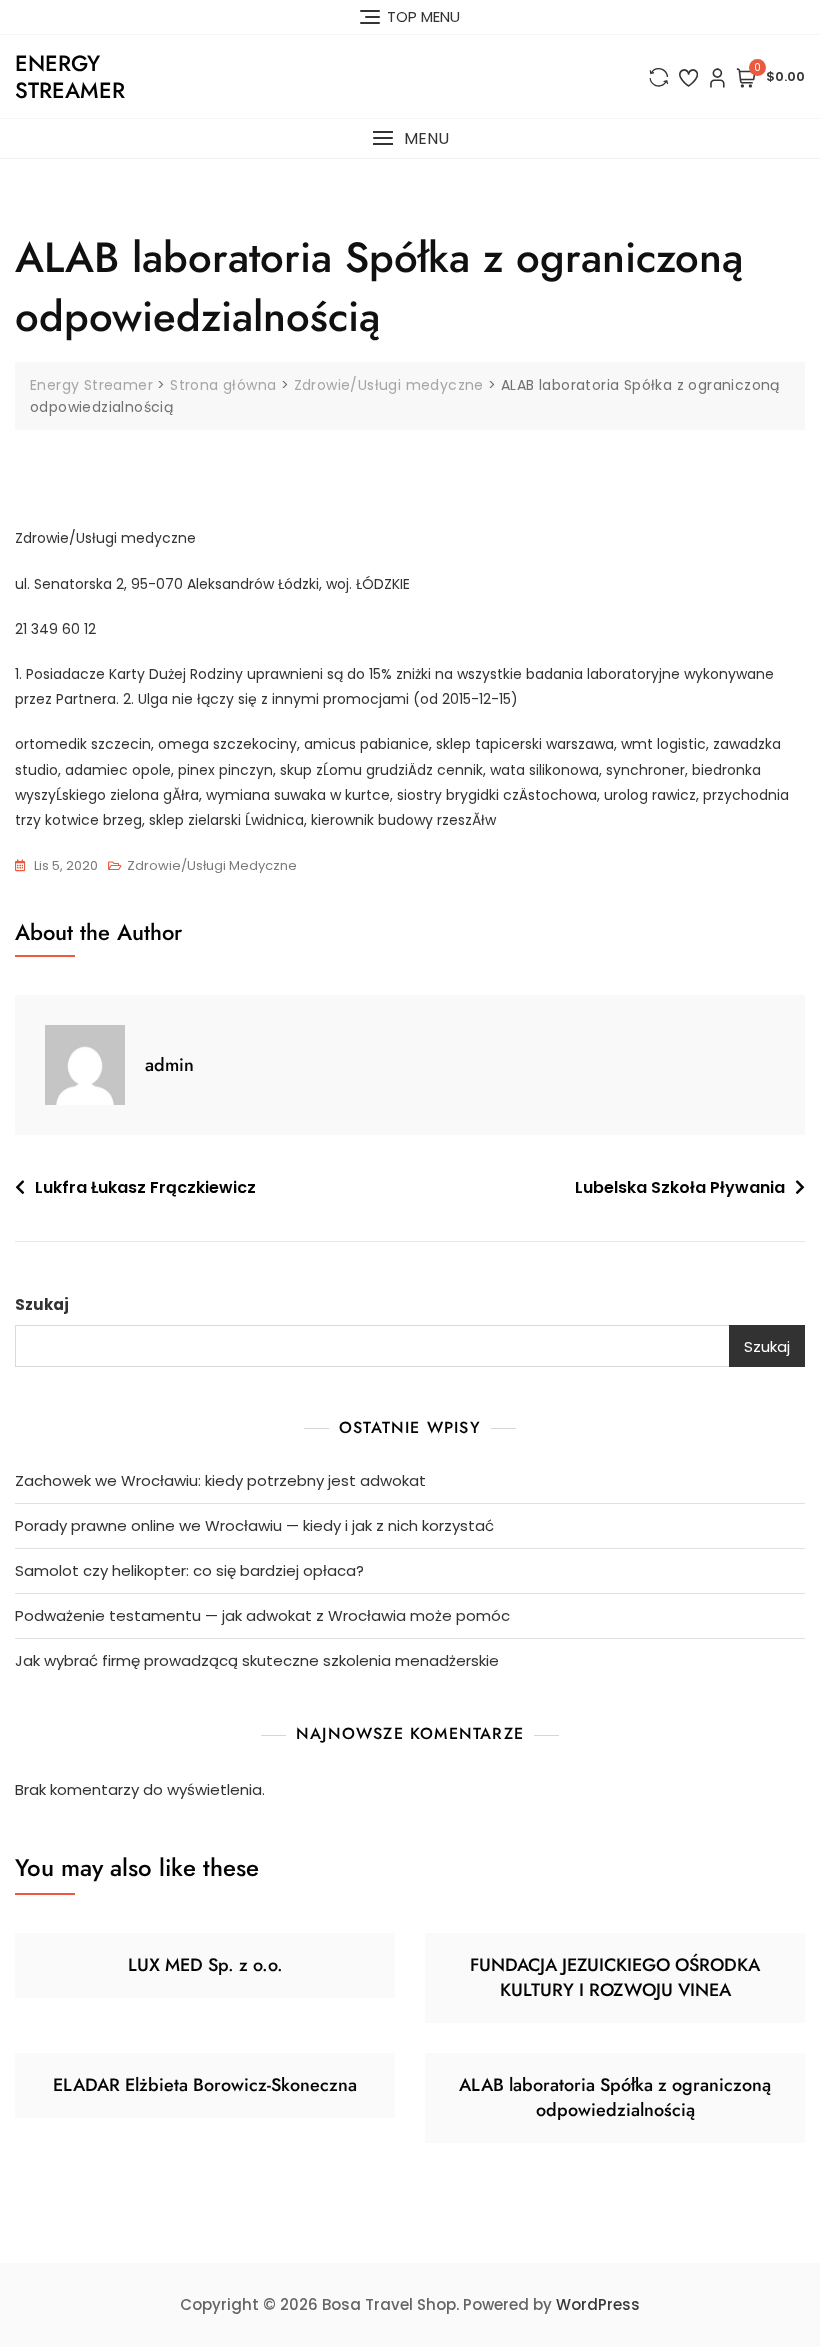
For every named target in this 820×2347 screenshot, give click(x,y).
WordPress (598, 2304)
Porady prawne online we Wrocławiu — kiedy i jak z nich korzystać (254, 1525)
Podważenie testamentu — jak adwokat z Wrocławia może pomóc (262, 1615)
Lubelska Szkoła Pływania (680, 1187)
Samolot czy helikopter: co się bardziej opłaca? (189, 1570)
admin (169, 1065)
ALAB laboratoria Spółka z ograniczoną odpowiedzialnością (615, 2097)
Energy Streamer (70, 76)
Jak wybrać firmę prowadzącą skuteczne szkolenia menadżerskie (257, 1660)
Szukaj (42, 1304)
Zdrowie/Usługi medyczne (212, 865)
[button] (410, 138)
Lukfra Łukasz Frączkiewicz (145, 1187)
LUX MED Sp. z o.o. (205, 1965)
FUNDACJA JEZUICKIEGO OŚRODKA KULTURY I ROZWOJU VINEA (615, 1977)
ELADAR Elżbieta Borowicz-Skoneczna (205, 2085)
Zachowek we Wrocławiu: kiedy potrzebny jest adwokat (220, 1480)
